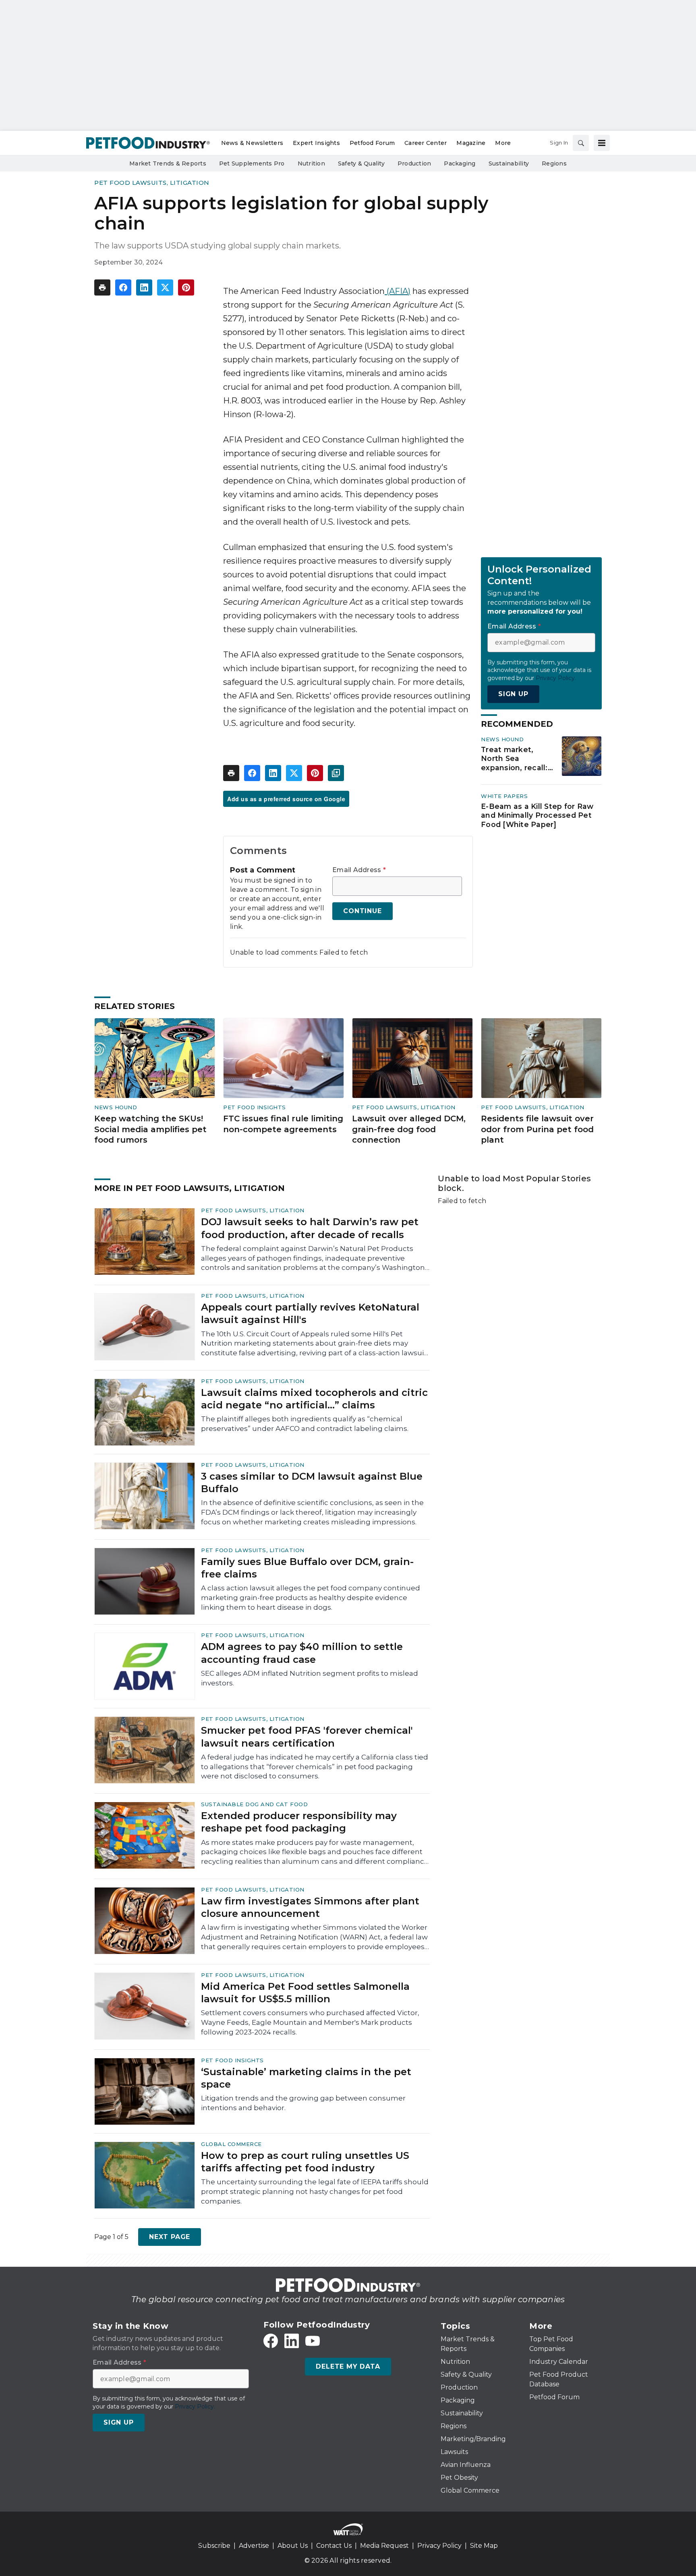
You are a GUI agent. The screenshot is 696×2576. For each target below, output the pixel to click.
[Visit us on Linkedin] (292, 2341)
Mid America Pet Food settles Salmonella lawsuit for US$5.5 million (305, 1993)
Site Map (484, 2546)
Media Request (384, 2546)
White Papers (504, 796)
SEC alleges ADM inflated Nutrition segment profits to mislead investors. (310, 1678)
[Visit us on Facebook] (271, 2341)
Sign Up (513, 694)
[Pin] (186, 287)
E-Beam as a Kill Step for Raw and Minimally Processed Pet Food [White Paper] (537, 816)
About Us (293, 2546)
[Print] (102, 287)
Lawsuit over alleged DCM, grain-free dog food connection (409, 1129)
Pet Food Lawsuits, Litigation (152, 183)
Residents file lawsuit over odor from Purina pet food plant (537, 1129)
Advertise (254, 2546)
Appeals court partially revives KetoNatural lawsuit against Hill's (310, 1313)
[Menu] (602, 143)
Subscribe (214, 2546)
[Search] (581, 143)
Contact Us (334, 2546)
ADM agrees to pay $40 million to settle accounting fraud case (302, 1653)
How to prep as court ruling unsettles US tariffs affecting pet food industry (305, 2162)
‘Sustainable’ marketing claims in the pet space (306, 2078)
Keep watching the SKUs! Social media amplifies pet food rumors (150, 1129)
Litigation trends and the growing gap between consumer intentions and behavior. (303, 2103)
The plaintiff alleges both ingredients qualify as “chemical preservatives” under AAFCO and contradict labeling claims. (305, 1424)
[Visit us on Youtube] (313, 2341)
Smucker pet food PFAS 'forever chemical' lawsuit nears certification (307, 1737)
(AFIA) (398, 291)
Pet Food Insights (255, 1107)
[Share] (123, 287)
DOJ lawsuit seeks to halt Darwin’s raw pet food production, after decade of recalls (310, 1228)
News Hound (502, 739)
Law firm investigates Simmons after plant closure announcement (310, 1907)
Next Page (170, 2237)
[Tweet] (165, 287)
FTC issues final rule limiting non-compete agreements (283, 1124)
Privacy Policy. (556, 678)
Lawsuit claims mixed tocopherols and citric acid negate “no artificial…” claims (314, 1399)
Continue (362, 911)
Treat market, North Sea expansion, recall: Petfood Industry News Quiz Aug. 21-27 (514, 759)
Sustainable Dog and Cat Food (254, 1804)
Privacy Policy (439, 2546)
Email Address (359, 870)
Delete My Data (348, 2366)
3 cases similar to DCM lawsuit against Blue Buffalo (312, 1482)
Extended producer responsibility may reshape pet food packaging (299, 1822)
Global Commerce (231, 2144)
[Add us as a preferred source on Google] (336, 773)
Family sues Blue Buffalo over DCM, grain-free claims (307, 1568)
